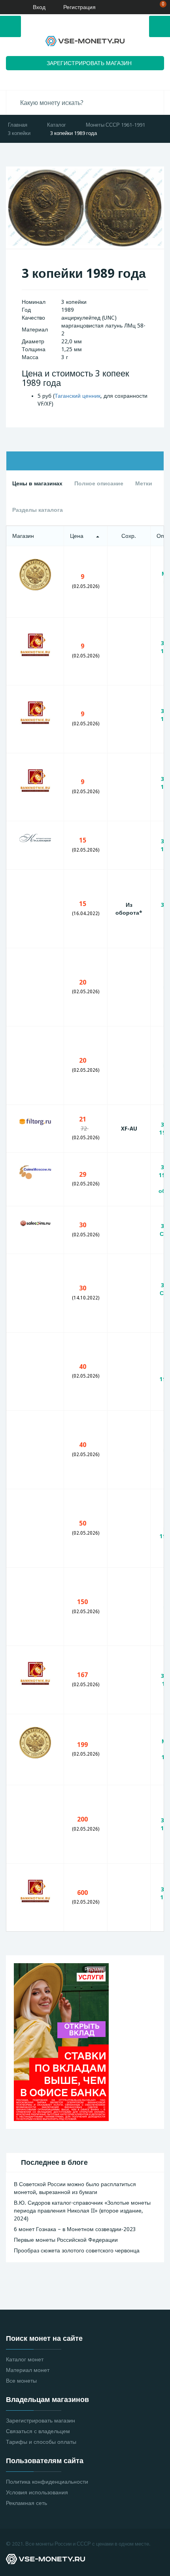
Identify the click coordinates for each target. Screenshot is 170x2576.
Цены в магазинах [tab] (37, 483)
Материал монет (28, 2370)
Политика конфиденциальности (47, 2482)
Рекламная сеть (26, 2503)
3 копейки (19, 133)
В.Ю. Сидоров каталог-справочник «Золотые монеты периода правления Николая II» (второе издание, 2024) (82, 2211)
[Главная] (9, 7)
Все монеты (21, 2381)
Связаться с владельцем (38, 2431)
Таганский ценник (77, 396)
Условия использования (37, 2492)
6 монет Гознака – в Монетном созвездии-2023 (75, 2229)
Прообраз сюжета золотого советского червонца (77, 2250)
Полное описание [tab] (99, 483)
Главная (18, 125)
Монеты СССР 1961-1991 (115, 125)
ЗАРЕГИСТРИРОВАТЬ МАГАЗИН (89, 63)
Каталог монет (25, 2359)
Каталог (57, 125)
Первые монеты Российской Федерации (66, 2240)
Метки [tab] (144, 483)
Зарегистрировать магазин (41, 2421)
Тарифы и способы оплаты (41, 2442)
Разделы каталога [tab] (38, 510)
